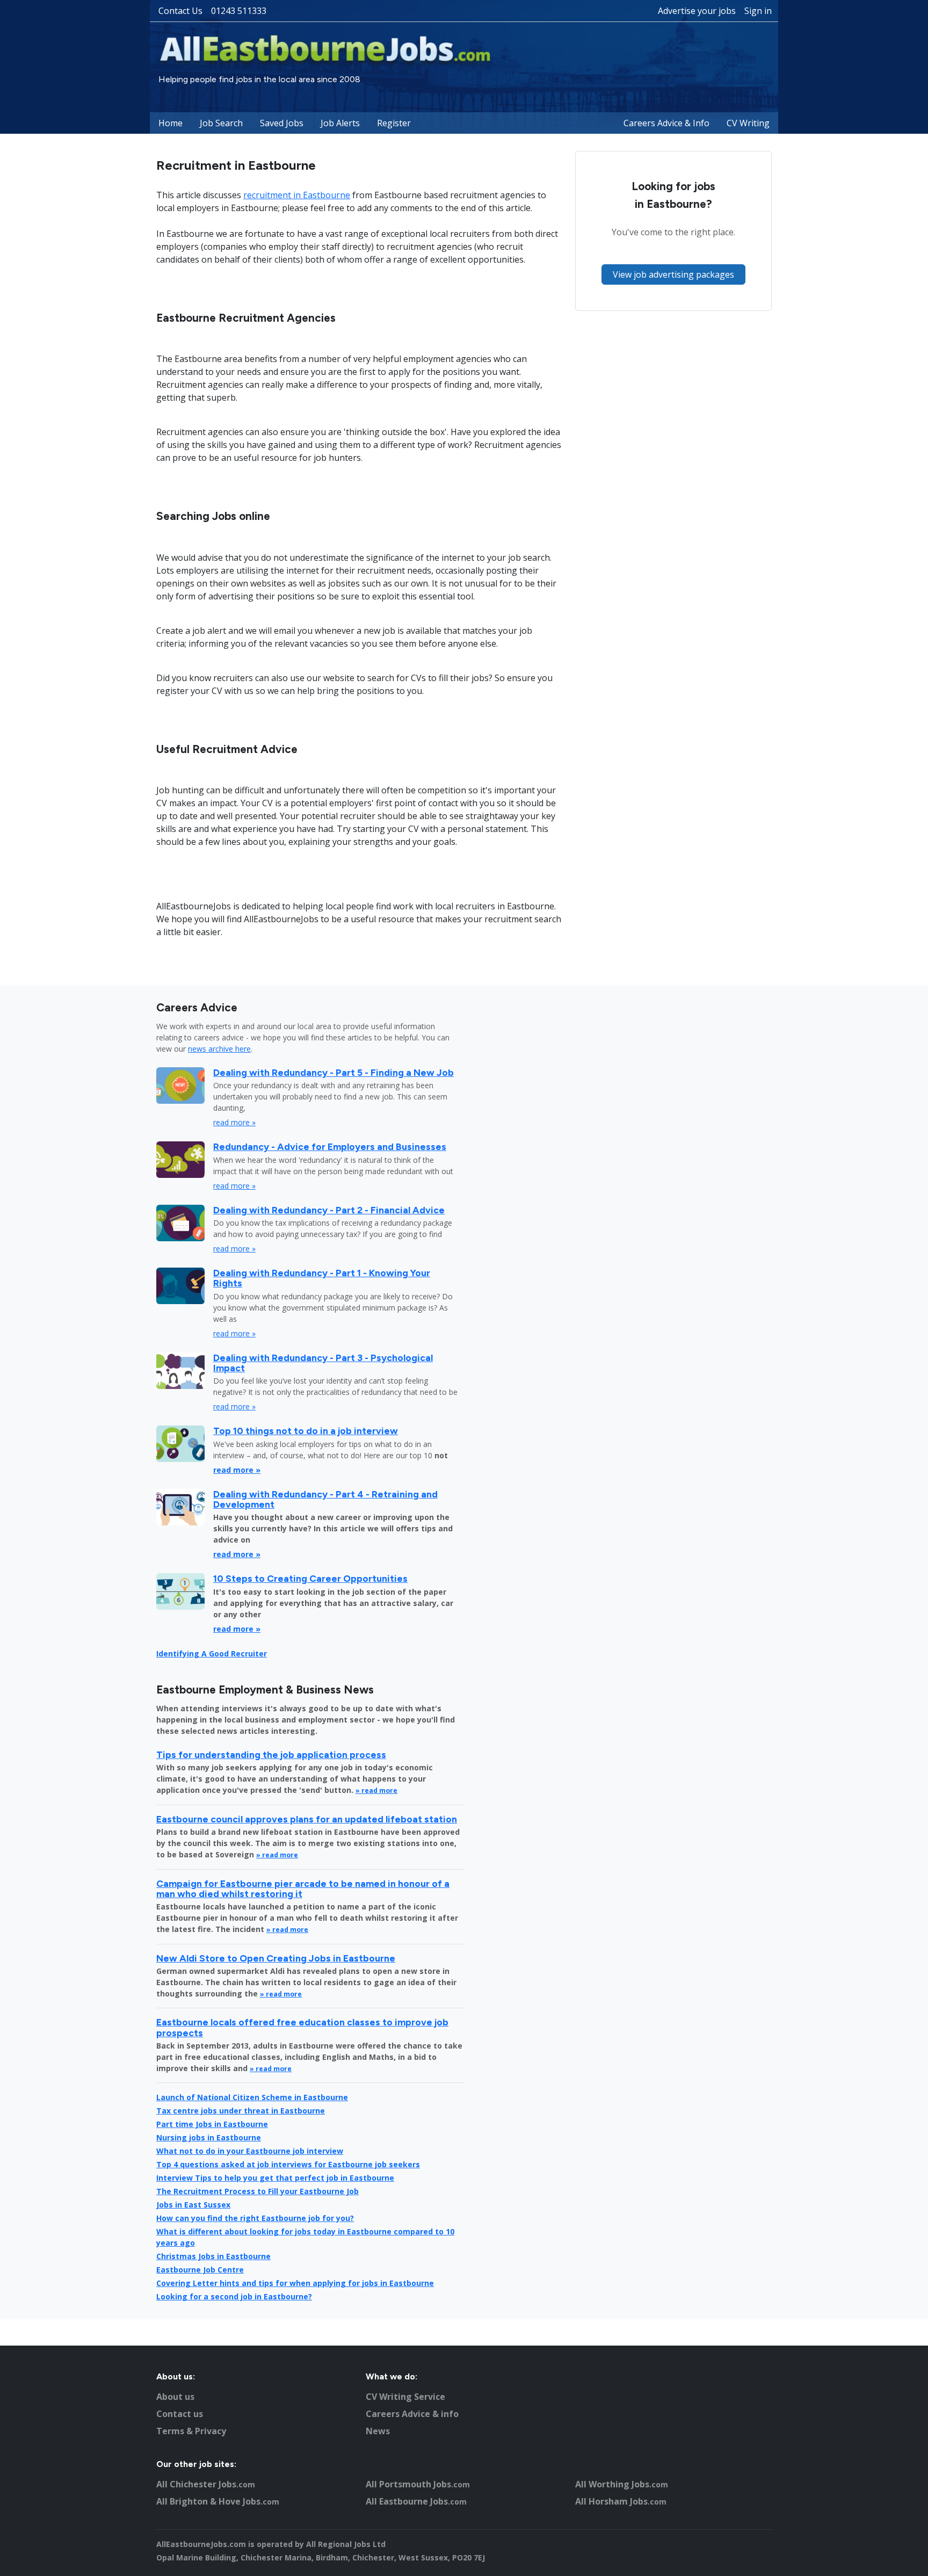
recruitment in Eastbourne (297, 195)
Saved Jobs (282, 123)
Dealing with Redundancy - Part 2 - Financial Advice (329, 1210)
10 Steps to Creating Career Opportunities (310, 1578)
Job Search (221, 123)
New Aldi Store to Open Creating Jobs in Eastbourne (276, 1958)
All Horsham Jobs (621, 2501)
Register (394, 123)
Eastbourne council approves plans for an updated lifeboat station (307, 1819)
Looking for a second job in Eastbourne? (234, 2296)
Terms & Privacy (191, 2431)
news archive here (219, 1049)
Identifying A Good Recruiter (212, 1654)
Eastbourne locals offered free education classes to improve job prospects (302, 2027)
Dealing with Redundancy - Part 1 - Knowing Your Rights (322, 1278)
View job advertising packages (673, 274)
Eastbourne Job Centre (200, 2270)
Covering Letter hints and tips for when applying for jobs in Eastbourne (295, 2283)
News (378, 2431)
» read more (376, 1790)
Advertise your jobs (697, 11)
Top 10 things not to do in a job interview (306, 1431)
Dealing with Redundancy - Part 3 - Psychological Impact (323, 1363)
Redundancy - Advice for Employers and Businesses (330, 1146)
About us (175, 2397)
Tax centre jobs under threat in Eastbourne (241, 2111)
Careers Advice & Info (666, 123)
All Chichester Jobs (206, 2484)
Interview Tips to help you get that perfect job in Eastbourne (275, 2178)
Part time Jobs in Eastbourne (212, 2124)
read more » (234, 1122)
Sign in (758, 11)
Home (171, 123)
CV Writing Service (405, 2397)
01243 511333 (239, 11)
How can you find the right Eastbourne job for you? (255, 2218)
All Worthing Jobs (622, 2484)
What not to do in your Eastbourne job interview (250, 2151)
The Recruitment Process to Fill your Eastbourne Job (258, 2191)
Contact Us (180, 11)
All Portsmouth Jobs (418, 2484)
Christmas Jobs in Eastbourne (213, 2256)
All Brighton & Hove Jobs (218, 2501)
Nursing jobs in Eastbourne (209, 2137)
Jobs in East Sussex (193, 2205)
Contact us (180, 2414)
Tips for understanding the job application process (271, 1754)
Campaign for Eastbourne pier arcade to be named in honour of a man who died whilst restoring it (303, 1888)
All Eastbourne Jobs (416, 2501)
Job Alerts (340, 123)
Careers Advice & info (412, 2414)
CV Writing (748, 123)
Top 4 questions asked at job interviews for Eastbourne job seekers (288, 2164)
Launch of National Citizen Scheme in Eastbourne (252, 2097)
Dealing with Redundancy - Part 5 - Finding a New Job (334, 1072)
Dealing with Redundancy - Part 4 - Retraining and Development (325, 1499)
